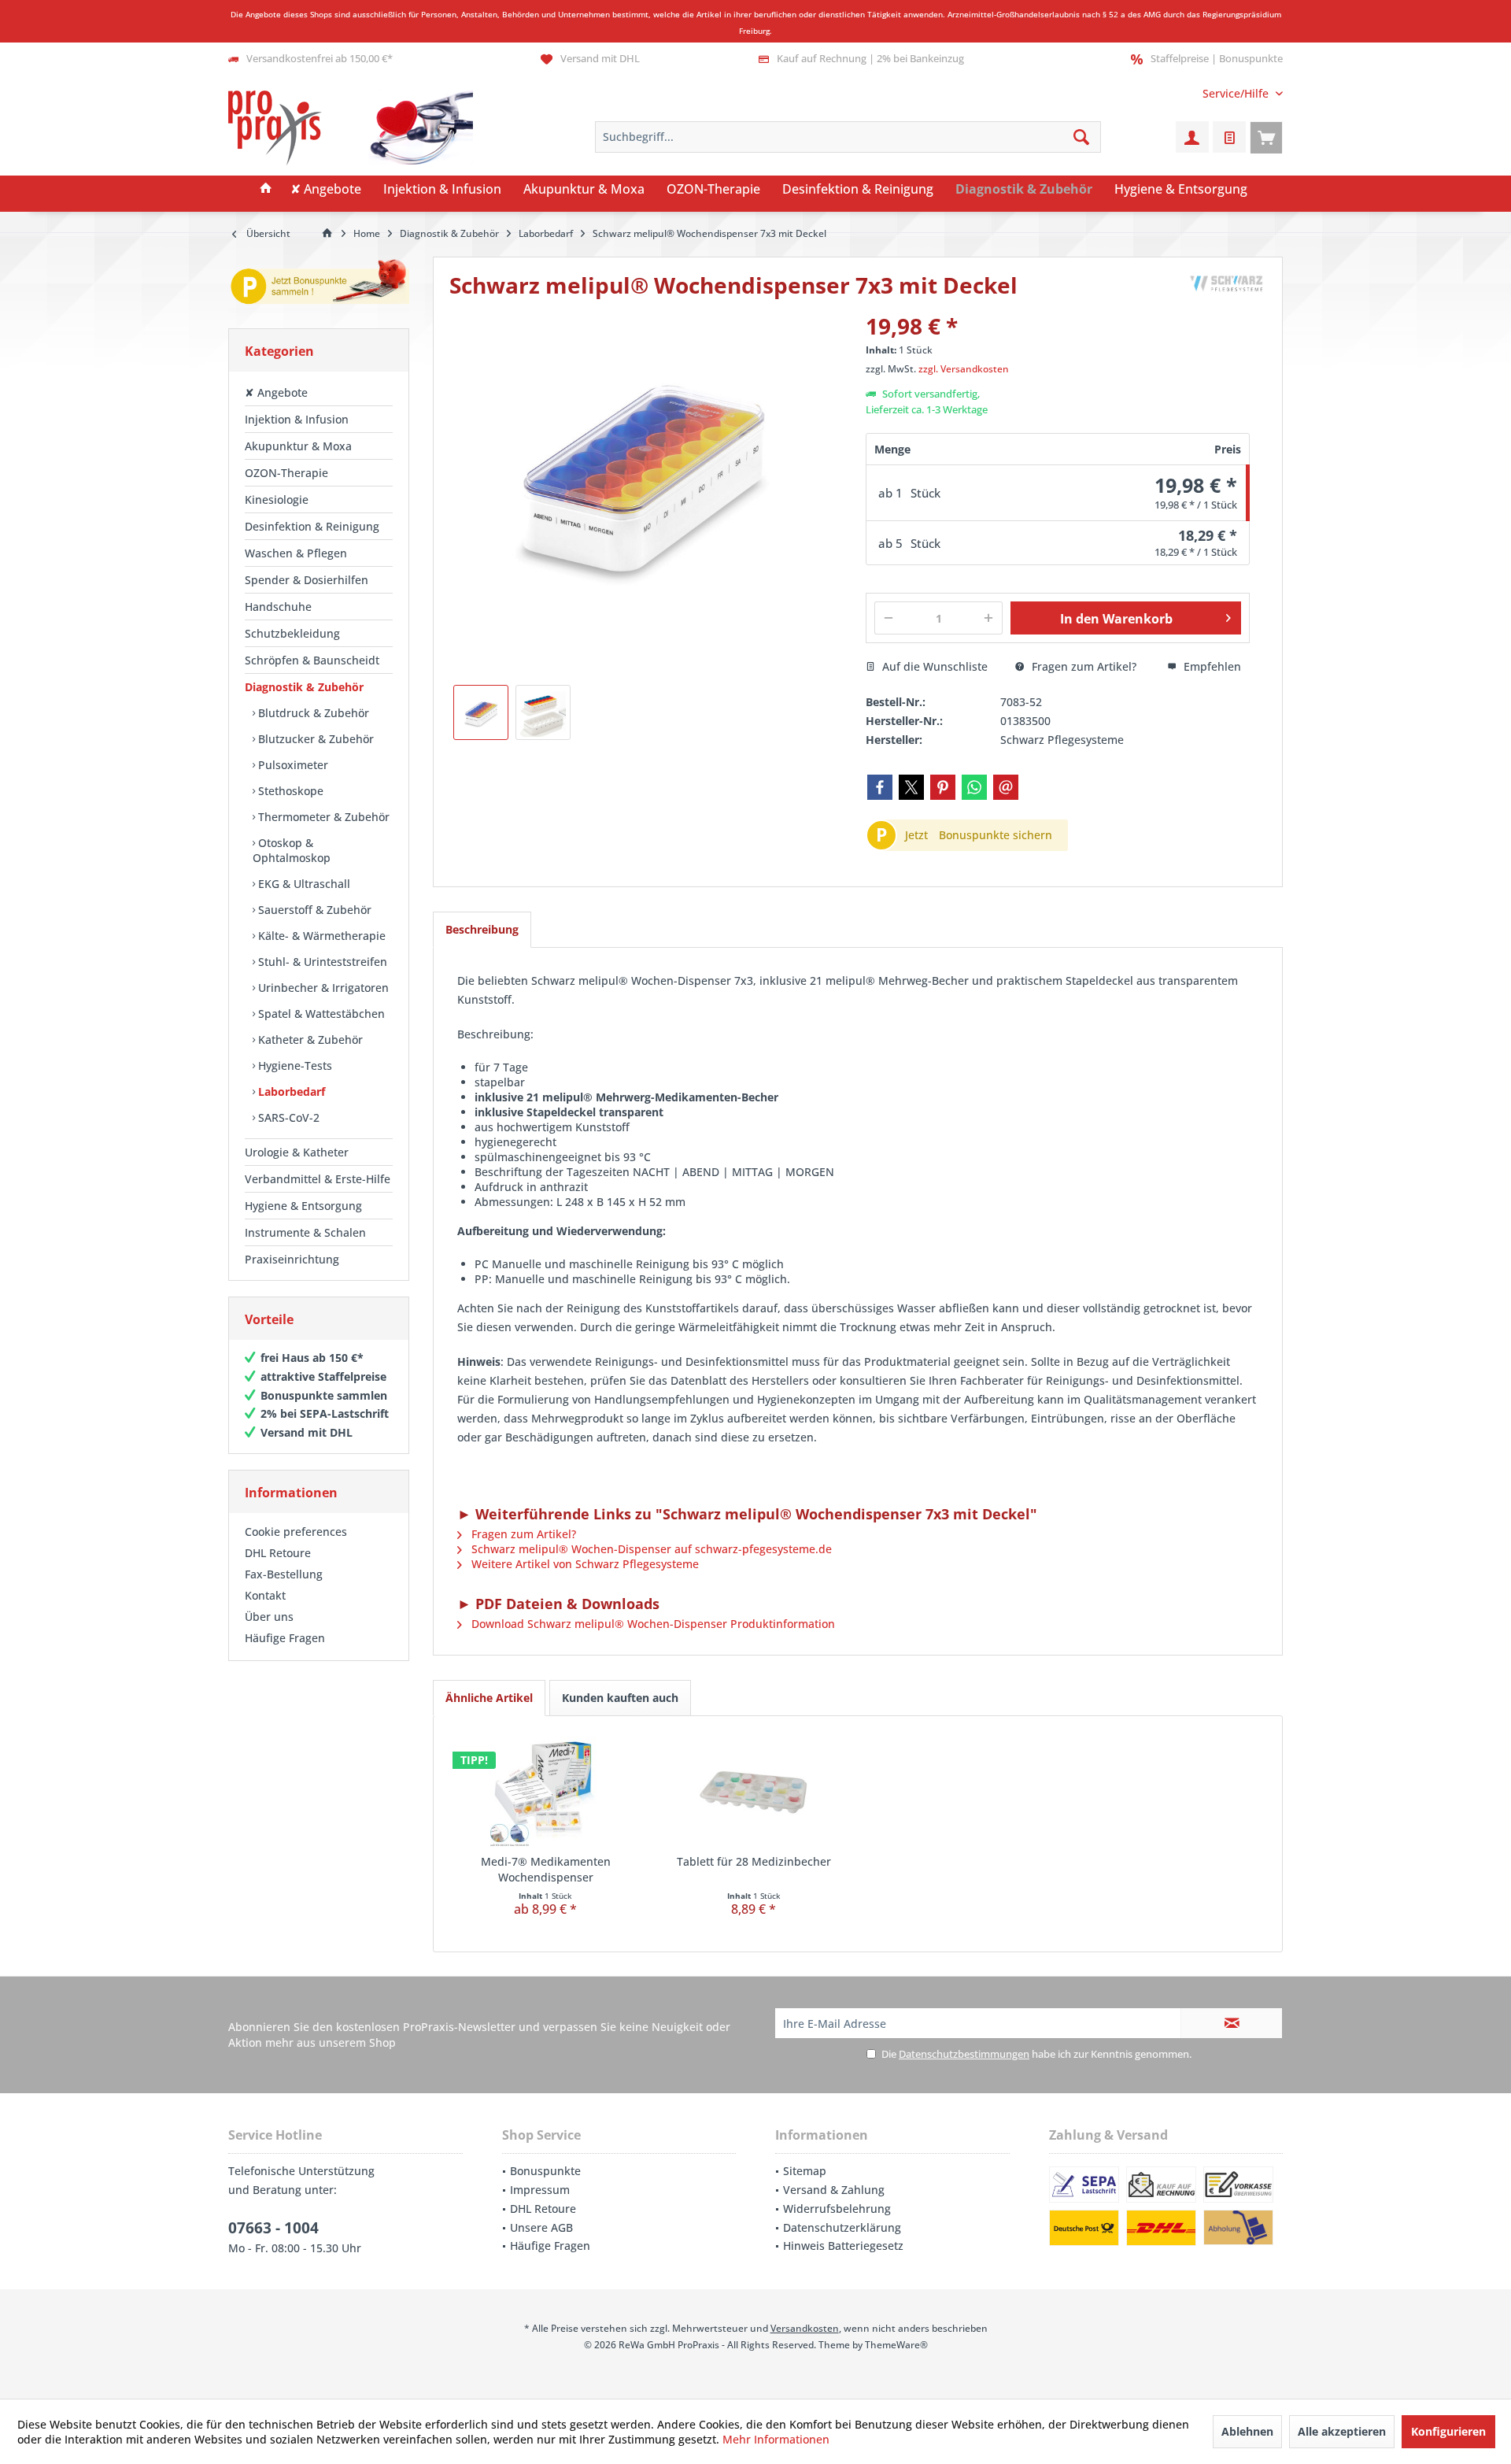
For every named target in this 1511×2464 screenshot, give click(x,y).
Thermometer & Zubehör (322, 817)
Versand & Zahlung (834, 2190)
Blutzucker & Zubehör (314, 739)
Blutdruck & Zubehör (312, 713)
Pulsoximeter (292, 765)
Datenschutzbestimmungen (964, 2054)
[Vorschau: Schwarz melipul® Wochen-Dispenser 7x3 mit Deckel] (481, 712)
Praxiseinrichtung (292, 1259)
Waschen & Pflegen (296, 553)
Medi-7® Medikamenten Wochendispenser (546, 1869)
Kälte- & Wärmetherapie (320, 936)
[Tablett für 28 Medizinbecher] (754, 1791)
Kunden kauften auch (620, 1698)
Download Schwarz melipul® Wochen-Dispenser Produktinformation (652, 1624)
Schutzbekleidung (292, 633)
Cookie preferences (296, 1532)
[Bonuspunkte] (319, 285)
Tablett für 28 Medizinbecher (754, 1861)
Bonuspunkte (545, 2171)
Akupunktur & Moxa (298, 446)
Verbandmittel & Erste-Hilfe (318, 1179)
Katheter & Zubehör (309, 1040)
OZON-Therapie (286, 473)
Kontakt (265, 1595)
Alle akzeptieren (1342, 2431)
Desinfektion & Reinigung (312, 526)
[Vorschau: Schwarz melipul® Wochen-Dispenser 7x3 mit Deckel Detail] (543, 712)
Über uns (269, 1617)
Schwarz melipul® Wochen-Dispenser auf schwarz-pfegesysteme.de (650, 1549)
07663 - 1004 (273, 2228)
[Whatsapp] (974, 787)
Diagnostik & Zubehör (304, 687)
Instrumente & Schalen (305, 1232)
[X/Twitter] (911, 787)
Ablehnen (1247, 2431)
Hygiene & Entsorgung (303, 1206)
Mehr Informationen (776, 2439)
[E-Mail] (1006, 787)
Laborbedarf (290, 1091)
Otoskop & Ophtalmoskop (292, 850)
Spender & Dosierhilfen (307, 580)
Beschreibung (482, 929)
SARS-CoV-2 (287, 1117)
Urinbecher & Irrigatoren (322, 988)
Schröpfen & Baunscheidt (312, 660)
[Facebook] (880, 787)
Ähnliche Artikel (489, 1698)
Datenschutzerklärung (842, 2227)
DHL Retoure (278, 1553)
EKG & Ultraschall (303, 884)
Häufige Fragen (285, 1638)
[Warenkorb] (1266, 137)
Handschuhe (278, 607)
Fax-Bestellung (284, 1574)
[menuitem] (1237, 93)
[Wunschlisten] (1229, 137)
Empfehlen (1211, 666)
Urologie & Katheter (297, 1152)
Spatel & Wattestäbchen (320, 1014)
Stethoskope (289, 791)
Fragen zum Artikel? (1082, 666)
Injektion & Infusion (297, 419)
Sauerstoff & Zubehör (313, 910)
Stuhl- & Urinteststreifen (321, 962)
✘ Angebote (276, 392)
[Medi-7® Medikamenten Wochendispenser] (546, 1791)
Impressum (540, 2190)
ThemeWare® (896, 2345)
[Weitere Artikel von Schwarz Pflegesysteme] (1227, 285)
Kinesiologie (277, 499)
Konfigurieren (1448, 2431)
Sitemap (805, 2171)
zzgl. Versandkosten (964, 369)
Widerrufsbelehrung (837, 2209)
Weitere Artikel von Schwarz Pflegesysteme (584, 1564)
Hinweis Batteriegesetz (843, 2246)
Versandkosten (805, 2328)
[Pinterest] (943, 787)
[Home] (266, 190)
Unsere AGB (541, 2227)
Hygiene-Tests (294, 1066)
